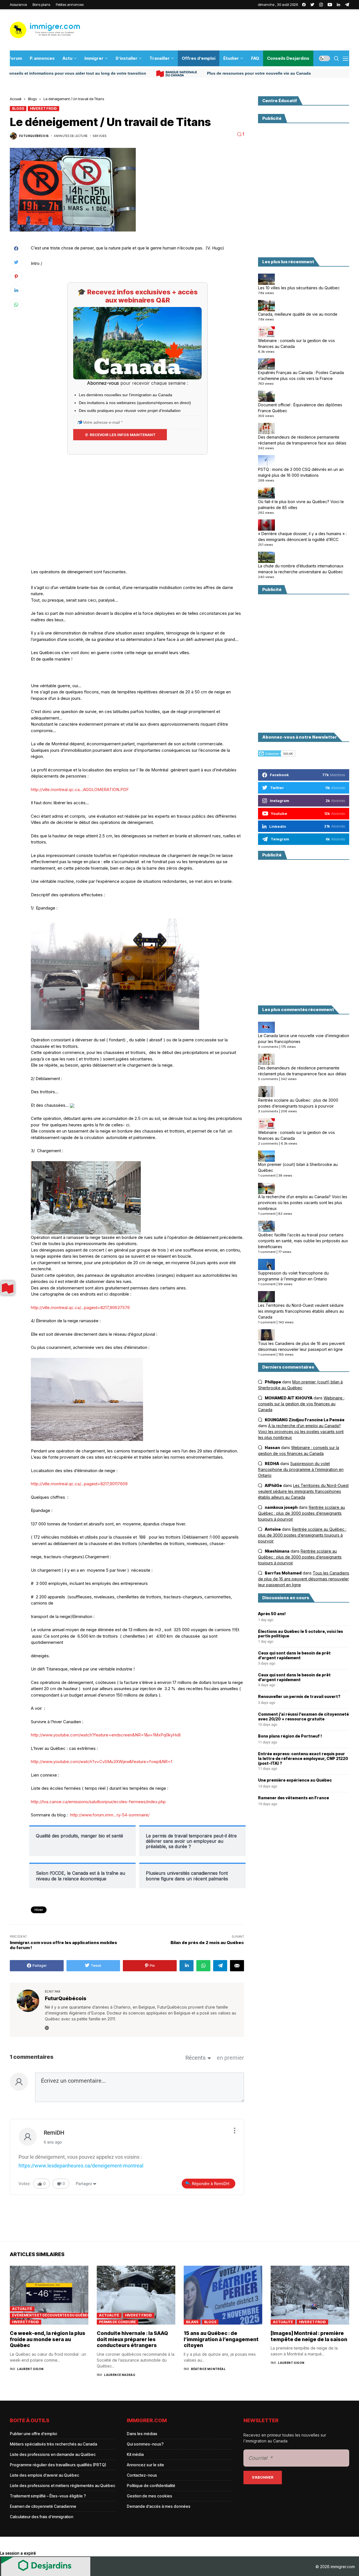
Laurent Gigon (30, 2369)
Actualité (22, 2309)
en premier (230, 2058)
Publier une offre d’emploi (33, 2434)
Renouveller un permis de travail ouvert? (299, 1697)
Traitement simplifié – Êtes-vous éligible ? (48, 2496)
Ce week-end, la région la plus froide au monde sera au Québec (48, 2339)
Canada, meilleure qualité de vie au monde (298, 314)
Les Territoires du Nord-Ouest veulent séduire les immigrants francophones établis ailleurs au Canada (301, 1311)
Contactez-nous (142, 2475)
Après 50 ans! (272, 1614)
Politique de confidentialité (151, 2486)
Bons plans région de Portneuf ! (290, 1736)
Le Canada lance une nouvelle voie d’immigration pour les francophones (304, 1039)
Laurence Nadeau (120, 2375)
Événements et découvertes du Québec (50, 2315)
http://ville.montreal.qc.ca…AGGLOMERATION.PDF (80, 789)
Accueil (16, 99)
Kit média (135, 2454)
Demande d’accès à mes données (159, 2506)
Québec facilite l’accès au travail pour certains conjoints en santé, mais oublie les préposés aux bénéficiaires (303, 1241)
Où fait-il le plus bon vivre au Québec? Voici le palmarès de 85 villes (301, 505)
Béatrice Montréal (208, 2369)
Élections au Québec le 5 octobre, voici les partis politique (301, 1634)
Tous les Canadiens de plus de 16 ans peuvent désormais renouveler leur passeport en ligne (301, 1346)
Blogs (32, 99)
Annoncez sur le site (145, 2465)
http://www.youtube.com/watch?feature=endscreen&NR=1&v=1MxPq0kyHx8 (106, 1735)
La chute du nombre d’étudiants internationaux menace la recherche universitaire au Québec (301, 569)
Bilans (192, 2322)
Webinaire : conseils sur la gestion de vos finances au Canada (296, 343)
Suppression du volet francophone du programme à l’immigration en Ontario (293, 1276)
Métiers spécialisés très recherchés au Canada (53, 2444)
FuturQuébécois (34, 136)
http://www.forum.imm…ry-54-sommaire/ (110, 1815)
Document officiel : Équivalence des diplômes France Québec (300, 408)
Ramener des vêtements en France (294, 1798)
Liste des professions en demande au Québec (53, 2454)
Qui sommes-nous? (145, 2444)
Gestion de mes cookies (149, 2496)
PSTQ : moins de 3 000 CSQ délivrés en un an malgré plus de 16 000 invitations (301, 472)
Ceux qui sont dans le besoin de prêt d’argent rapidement (294, 1655)
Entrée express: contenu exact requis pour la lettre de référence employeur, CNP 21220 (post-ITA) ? (303, 1759)
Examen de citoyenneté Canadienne (43, 2506)
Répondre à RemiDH (211, 2184)
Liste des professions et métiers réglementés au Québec (63, 2486)
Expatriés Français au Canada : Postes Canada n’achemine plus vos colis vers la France (301, 375)
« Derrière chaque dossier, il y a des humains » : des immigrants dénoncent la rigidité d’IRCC (302, 537)
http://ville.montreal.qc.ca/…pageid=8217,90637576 (80, 1308)
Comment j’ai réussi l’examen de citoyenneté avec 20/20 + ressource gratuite (303, 1717)
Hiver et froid (43, 108)
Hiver (39, 1910)
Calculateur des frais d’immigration (42, 2517)
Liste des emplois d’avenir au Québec (44, 2475)
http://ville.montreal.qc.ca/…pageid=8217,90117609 (79, 1484)
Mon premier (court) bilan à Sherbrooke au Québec (298, 1168)
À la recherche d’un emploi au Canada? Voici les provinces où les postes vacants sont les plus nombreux (303, 1203)
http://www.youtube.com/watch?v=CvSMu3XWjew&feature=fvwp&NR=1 (102, 1762)
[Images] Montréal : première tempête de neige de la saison (309, 2336)
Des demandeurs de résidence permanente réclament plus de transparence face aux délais (302, 440)
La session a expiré (18, 2553)
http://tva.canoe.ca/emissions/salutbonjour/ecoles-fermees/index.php (98, 1802)
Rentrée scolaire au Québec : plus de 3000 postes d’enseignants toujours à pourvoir (298, 1103)
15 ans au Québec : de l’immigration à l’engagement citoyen (221, 2339)
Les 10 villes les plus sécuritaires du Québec (299, 288)
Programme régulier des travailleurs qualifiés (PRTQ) (58, 2465)
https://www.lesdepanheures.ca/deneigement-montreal (81, 2166)
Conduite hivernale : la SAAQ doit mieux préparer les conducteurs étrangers (132, 2339)
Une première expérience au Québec (295, 1780)
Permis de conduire (118, 2322)
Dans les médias (142, 2434)
